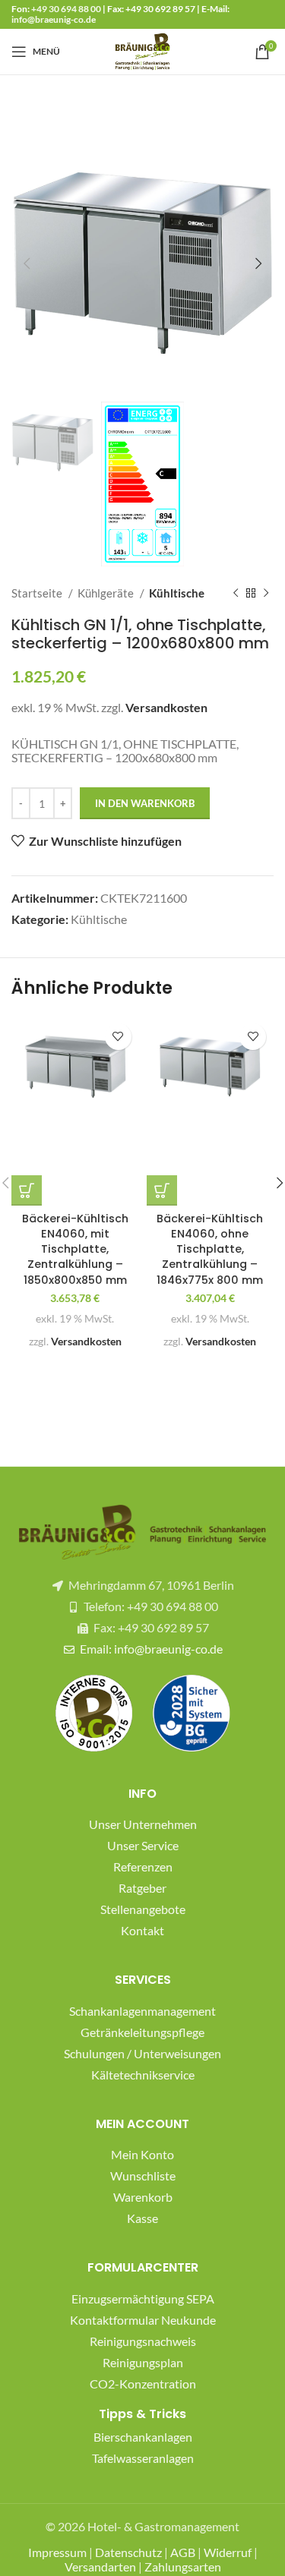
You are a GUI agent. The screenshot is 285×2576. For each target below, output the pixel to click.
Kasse (142, 2218)
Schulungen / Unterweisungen (142, 2053)
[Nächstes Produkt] (266, 593)
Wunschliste (143, 2176)
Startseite (38, 593)
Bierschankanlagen (143, 2437)
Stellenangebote (143, 1909)
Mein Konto (142, 2154)
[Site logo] (143, 50)
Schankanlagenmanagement (142, 2011)
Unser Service (143, 1845)
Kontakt (142, 1930)
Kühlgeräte (107, 593)
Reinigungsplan (143, 2362)
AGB (183, 2552)
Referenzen (143, 1867)
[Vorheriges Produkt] (236, 593)
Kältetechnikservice (143, 2075)
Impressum (57, 2552)
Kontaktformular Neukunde (143, 2320)
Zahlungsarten (183, 2567)
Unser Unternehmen (143, 1824)
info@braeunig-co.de (54, 19)
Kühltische (177, 593)
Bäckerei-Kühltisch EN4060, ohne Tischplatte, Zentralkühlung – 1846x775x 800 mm (210, 1249)
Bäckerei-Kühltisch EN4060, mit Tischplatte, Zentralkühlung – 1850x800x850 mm (75, 1249)
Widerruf (228, 2552)
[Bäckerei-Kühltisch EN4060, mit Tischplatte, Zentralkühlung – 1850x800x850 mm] (75, 1067)
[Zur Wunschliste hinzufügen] (118, 1037)
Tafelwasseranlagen (143, 2458)
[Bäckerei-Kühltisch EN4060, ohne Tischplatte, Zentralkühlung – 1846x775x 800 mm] (211, 1067)
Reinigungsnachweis (143, 2341)
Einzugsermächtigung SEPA (143, 2299)
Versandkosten (166, 707)
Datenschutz (128, 2552)
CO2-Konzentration (143, 2384)
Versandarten (100, 2567)
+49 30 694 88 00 (66, 9)
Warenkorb (143, 2197)
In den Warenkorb (145, 803)
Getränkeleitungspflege (142, 2032)
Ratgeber (142, 1888)
